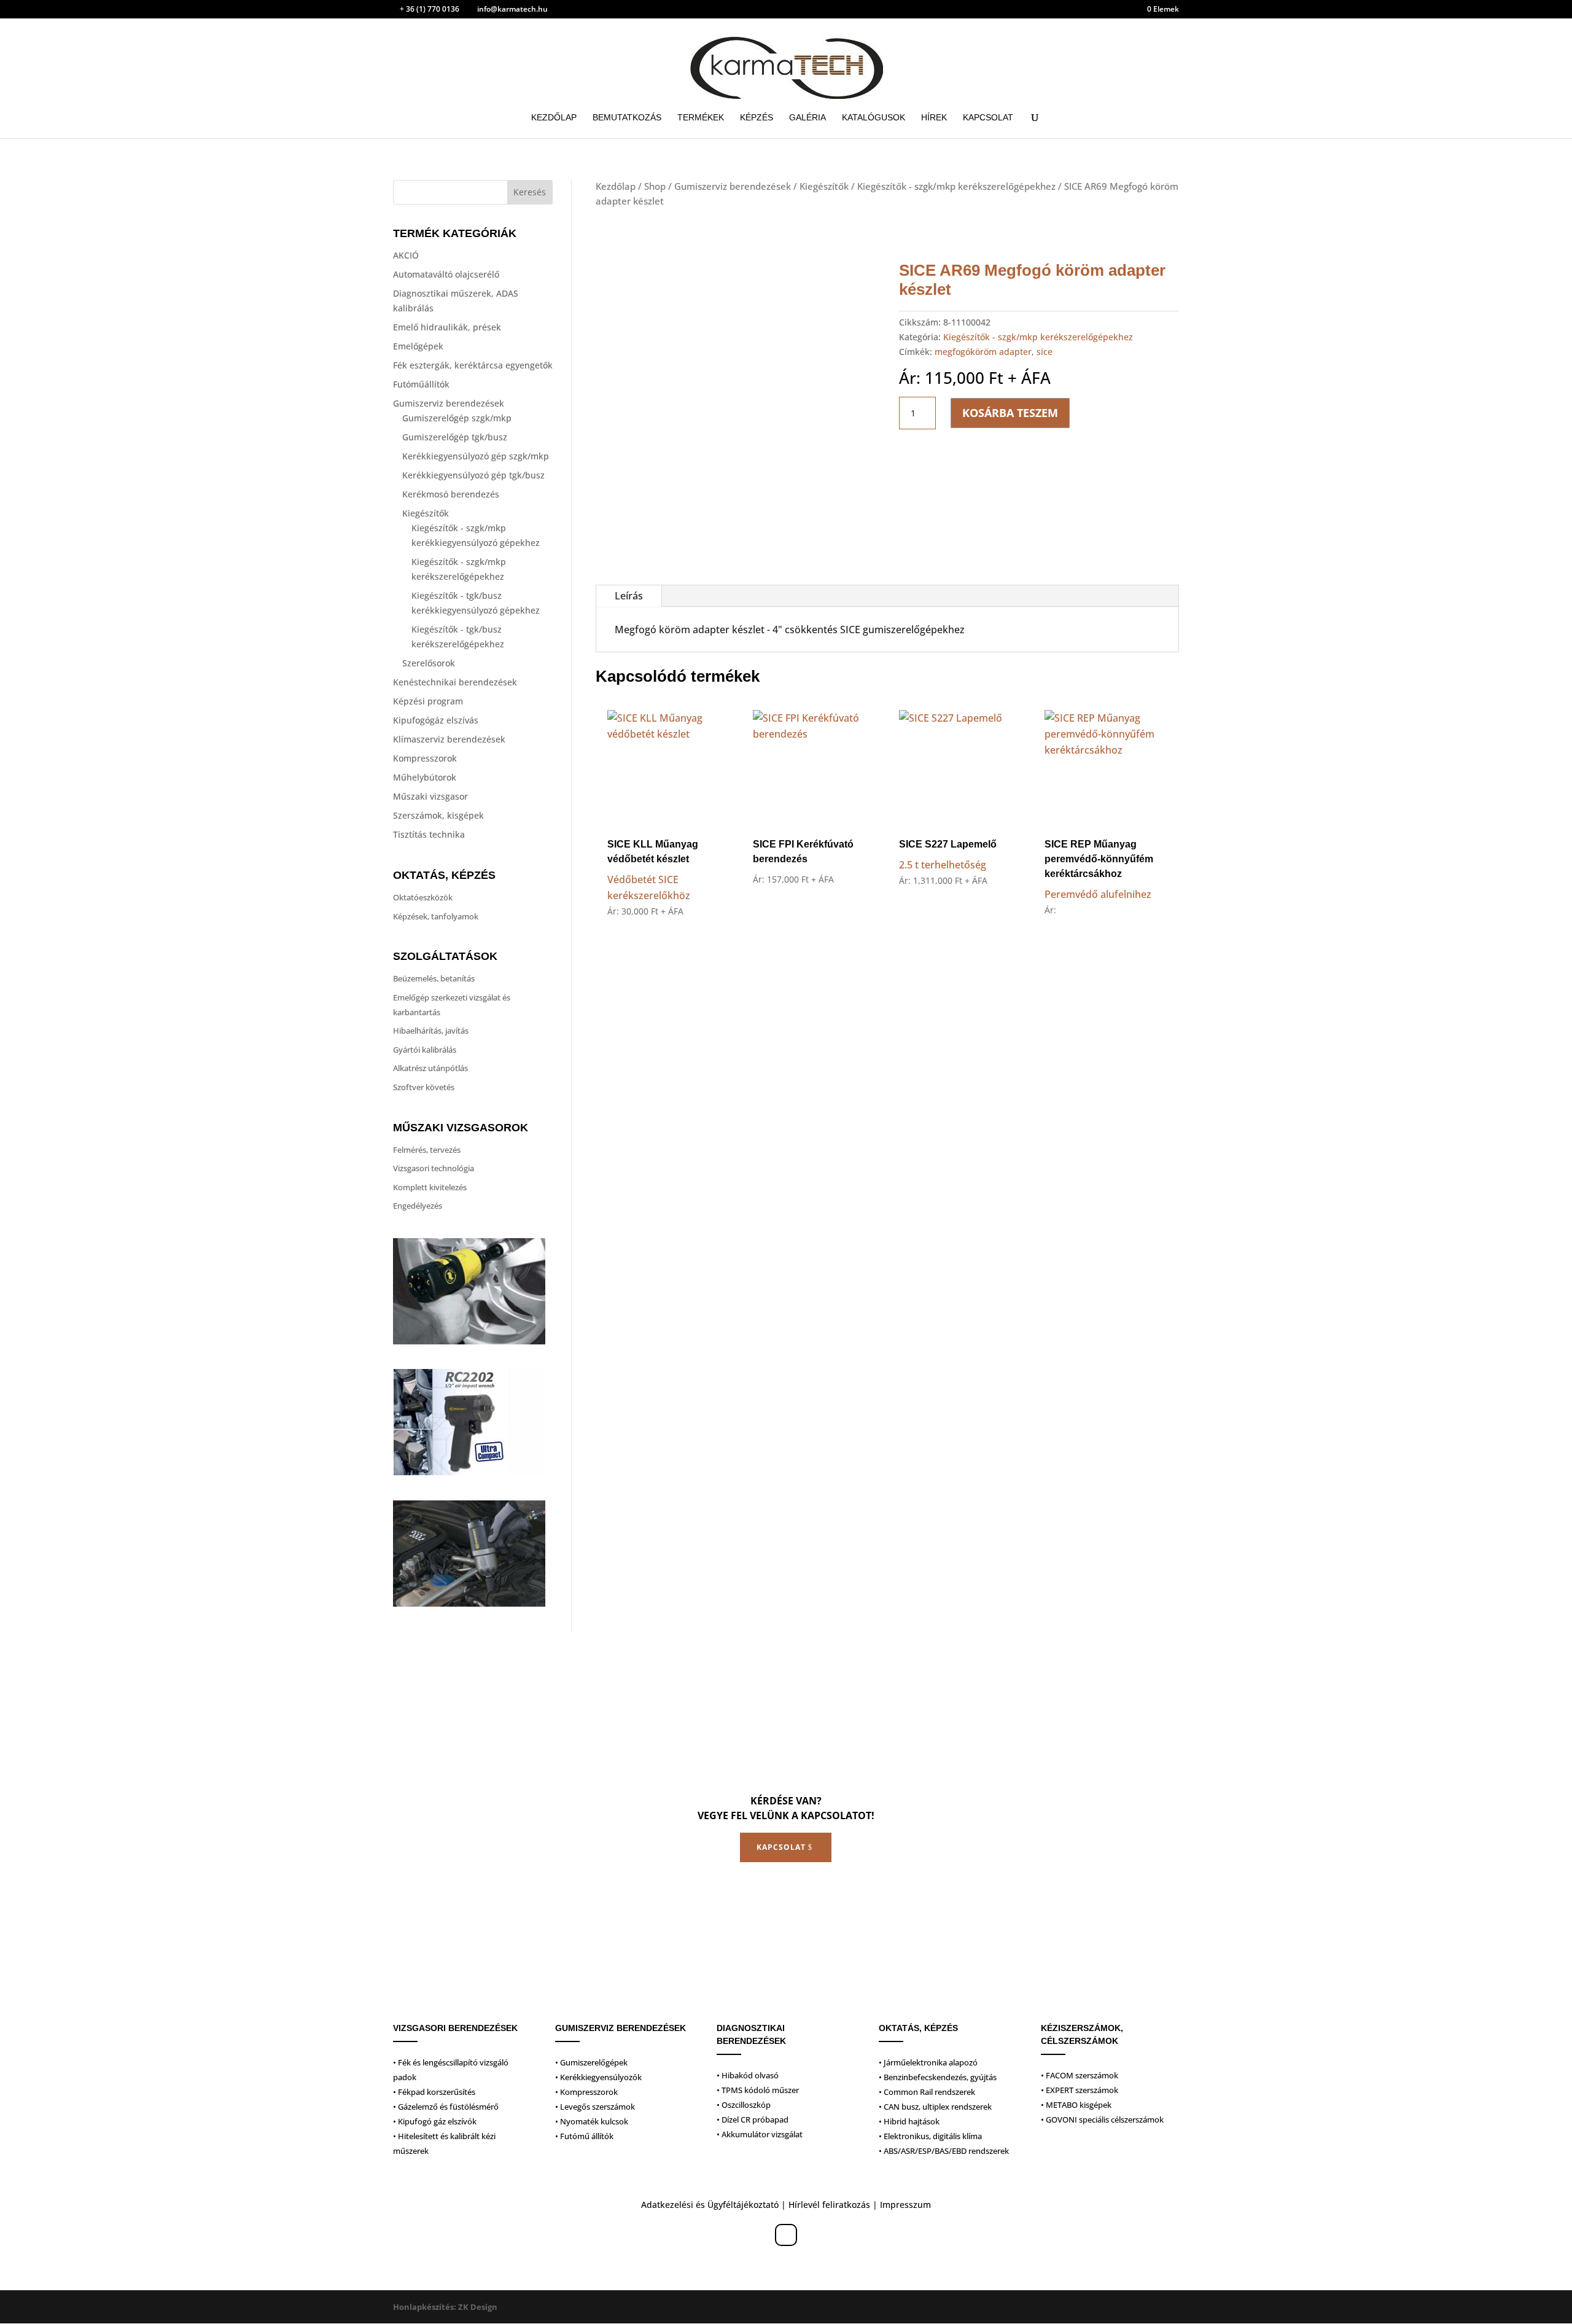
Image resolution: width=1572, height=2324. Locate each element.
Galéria (807, 118)
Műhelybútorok (425, 777)
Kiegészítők (426, 513)
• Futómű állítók (584, 2136)
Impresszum (905, 2205)
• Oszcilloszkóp (744, 2105)
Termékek (701, 118)
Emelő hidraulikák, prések (447, 327)
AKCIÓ (406, 255)
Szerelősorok (429, 663)
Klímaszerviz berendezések (449, 739)
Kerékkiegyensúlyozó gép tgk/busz (473, 475)
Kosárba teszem (1010, 413)
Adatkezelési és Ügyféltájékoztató (710, 2205)
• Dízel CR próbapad (753, 2119)
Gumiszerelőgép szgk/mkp (457, 418)
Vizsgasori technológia (434, 1168)
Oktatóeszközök (423, 897)
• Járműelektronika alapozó (928, 2062)
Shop (655, 186)
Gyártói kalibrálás (425, 1050)
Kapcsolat (988, 118)
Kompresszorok (425, 758)
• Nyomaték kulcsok (592, 2121)
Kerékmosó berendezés (451, 494)
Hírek (934, 118)
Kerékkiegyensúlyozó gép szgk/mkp (476, 456)
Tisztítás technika (429, 834)
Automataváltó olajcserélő (446, 274)
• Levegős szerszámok (595, 2107)
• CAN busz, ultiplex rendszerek (935, 2107)
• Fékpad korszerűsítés (434, 2092)
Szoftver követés (424, 1087)
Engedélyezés (418, 1206)
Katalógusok (874, 118)
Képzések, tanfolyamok (436, 916)
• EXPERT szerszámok (1080, 2090)
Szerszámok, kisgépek (438, 815)
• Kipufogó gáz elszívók (435, 2121)
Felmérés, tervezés (427, 1150)
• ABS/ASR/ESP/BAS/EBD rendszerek (944, 2151)
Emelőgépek (418, 346)
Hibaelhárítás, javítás (431, 1031)
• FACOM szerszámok (1080, 2075)
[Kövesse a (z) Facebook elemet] (786, 2235)
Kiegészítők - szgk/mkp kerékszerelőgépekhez (956, 186)
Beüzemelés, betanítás (434, 978)
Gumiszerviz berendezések (449, 403)
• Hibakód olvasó (748, 2075)
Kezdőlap (554, 118)
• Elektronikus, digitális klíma (930, 2136)
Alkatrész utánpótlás (430, 1068)
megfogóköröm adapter (983, 352)
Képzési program (428, 701)
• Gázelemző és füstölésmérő (446, 2107)
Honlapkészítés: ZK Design (445, 2307)
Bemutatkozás (627, 118)
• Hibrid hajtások (909, 2121)
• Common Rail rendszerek (927, 2092)
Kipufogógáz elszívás (436, 720)
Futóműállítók (421, 384)
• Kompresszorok (586, 2092)
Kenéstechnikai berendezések (455, 682)
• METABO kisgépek (1076, 2105)
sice (1045, 352)
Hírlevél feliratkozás (829, 2205)
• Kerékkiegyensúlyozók (598, 2077)
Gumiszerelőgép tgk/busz (455, 437)
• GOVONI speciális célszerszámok (1102, 2119)
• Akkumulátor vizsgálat (760, 2134)
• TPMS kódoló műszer (758, 2090)
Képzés (757, 118)
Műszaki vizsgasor (430, 796)
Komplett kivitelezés (430, 1187)
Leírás (629, 596)
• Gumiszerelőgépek (591, 2062)
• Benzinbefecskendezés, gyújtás (938, 2077)
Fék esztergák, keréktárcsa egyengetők (473, 365)
